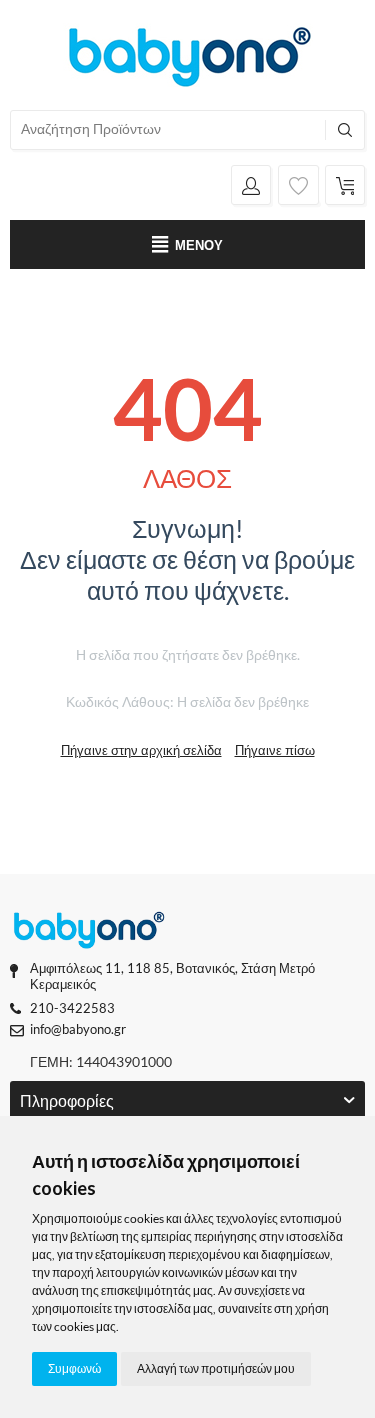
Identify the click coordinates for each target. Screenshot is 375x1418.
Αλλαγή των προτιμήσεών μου (216, 1368)
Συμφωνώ (74, 1368)
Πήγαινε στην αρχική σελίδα (141, 750)
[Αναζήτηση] (344, 130)
